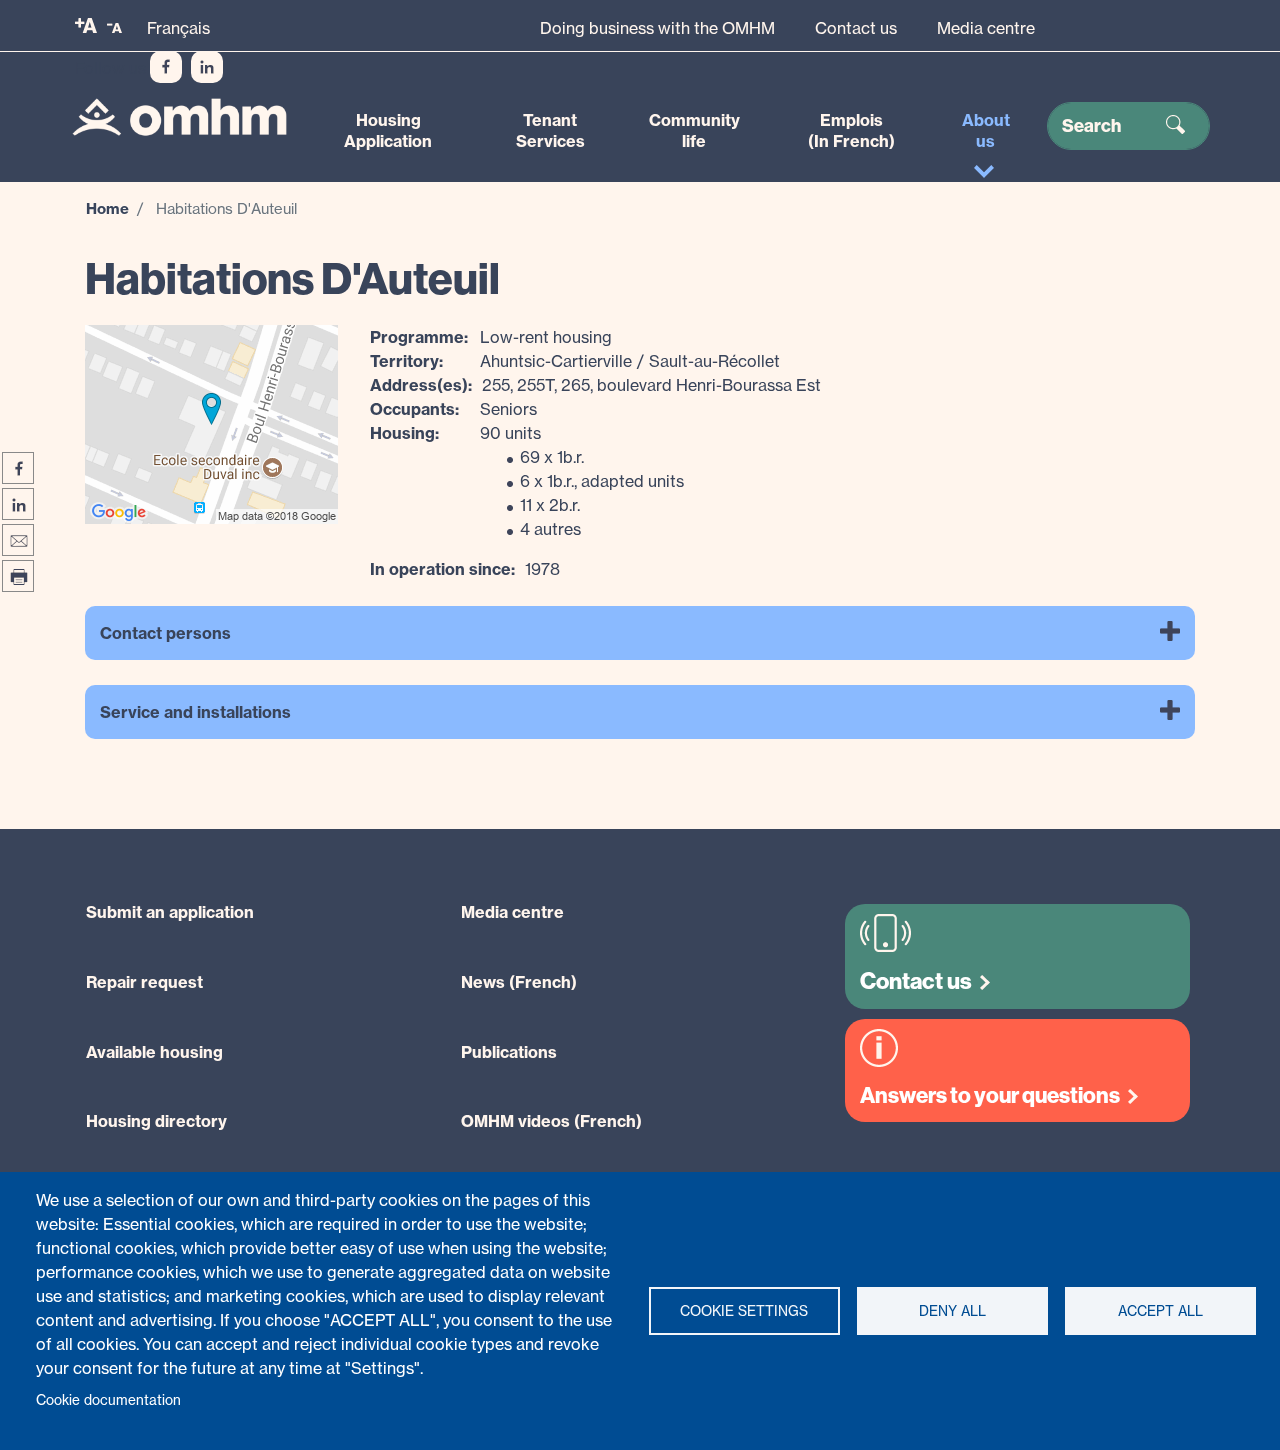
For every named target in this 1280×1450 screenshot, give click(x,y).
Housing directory (156, 1121)
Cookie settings (744, 1311)
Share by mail (18, 540)
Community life (694, 130)
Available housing (154, 1052)
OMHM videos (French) (551, 1121)
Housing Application (388, 130)
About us (986, 130)
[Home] (179, 116)
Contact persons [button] (165, 633)
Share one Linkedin (18, 504)
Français (178, 28)
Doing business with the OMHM (657, 28)
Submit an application (170, 912)
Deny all (952, 1311)
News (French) (519, 982)
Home (107, 208)
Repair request (144, 982)
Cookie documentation (108, 1400)
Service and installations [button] (195, 712)
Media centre (986, 28)
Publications (509, 1052)
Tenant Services (550, 130)
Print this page (18, 576)
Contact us (856, 28)
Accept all (1160, 1311)
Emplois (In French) (851, 130)
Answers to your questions (990, 1095)
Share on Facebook (18, 468)
